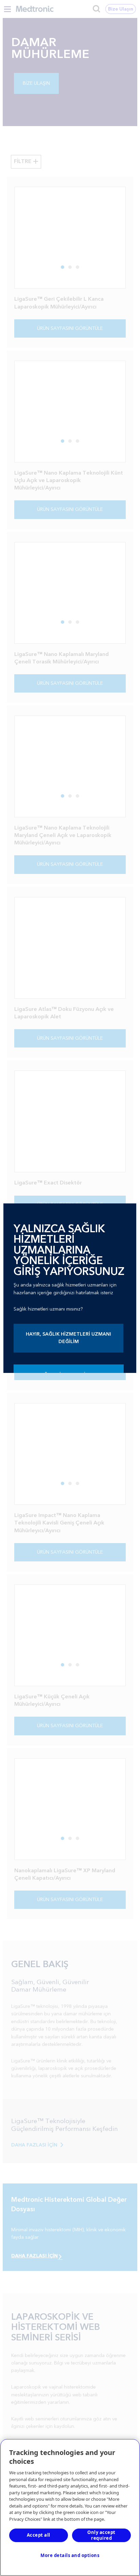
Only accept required (101, 2535)
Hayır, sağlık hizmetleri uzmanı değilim (68, 1338)
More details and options (70, 2555)
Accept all (39, 2535)
